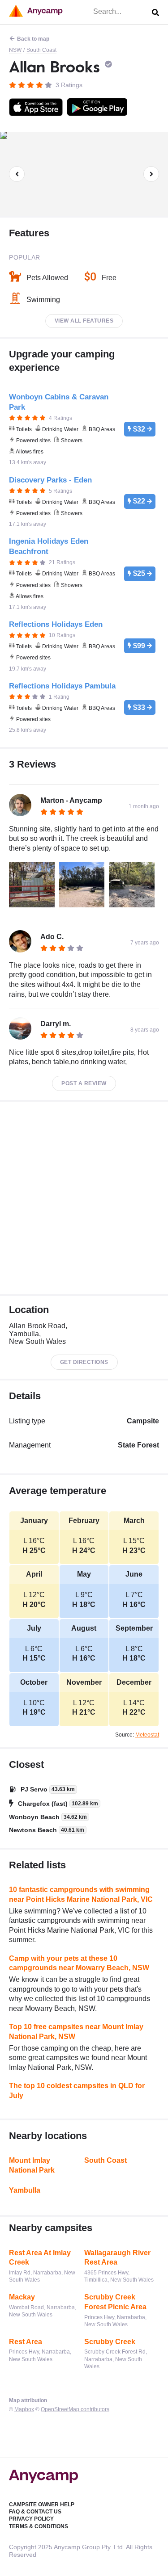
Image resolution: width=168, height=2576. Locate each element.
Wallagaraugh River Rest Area (117, 2258)
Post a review (84, 1083)
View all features (84, 321)
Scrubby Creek (110, 2342)
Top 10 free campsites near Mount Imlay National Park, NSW (76, 2032)
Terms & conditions (39, 2526)
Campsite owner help (42, 2505)
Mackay (22, 2297)
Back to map (33, 39)
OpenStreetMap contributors (75, 2409)
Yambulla (25, 2190)
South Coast (41, 50)
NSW (15, 50)
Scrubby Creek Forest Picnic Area (115, 2302)
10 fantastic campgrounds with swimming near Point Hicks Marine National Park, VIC (81, 1894)
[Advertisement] (84, 1198)
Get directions (84, 1362)
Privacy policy (31, 2519)
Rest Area (26, 2342)
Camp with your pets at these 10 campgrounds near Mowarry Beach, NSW (79, 1963)
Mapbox (24, 2409)
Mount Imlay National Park (32, 2165)
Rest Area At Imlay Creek (40, 2258)
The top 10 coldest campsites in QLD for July (77, 2091)
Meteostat (147, 1735)
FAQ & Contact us (35, 2512)
